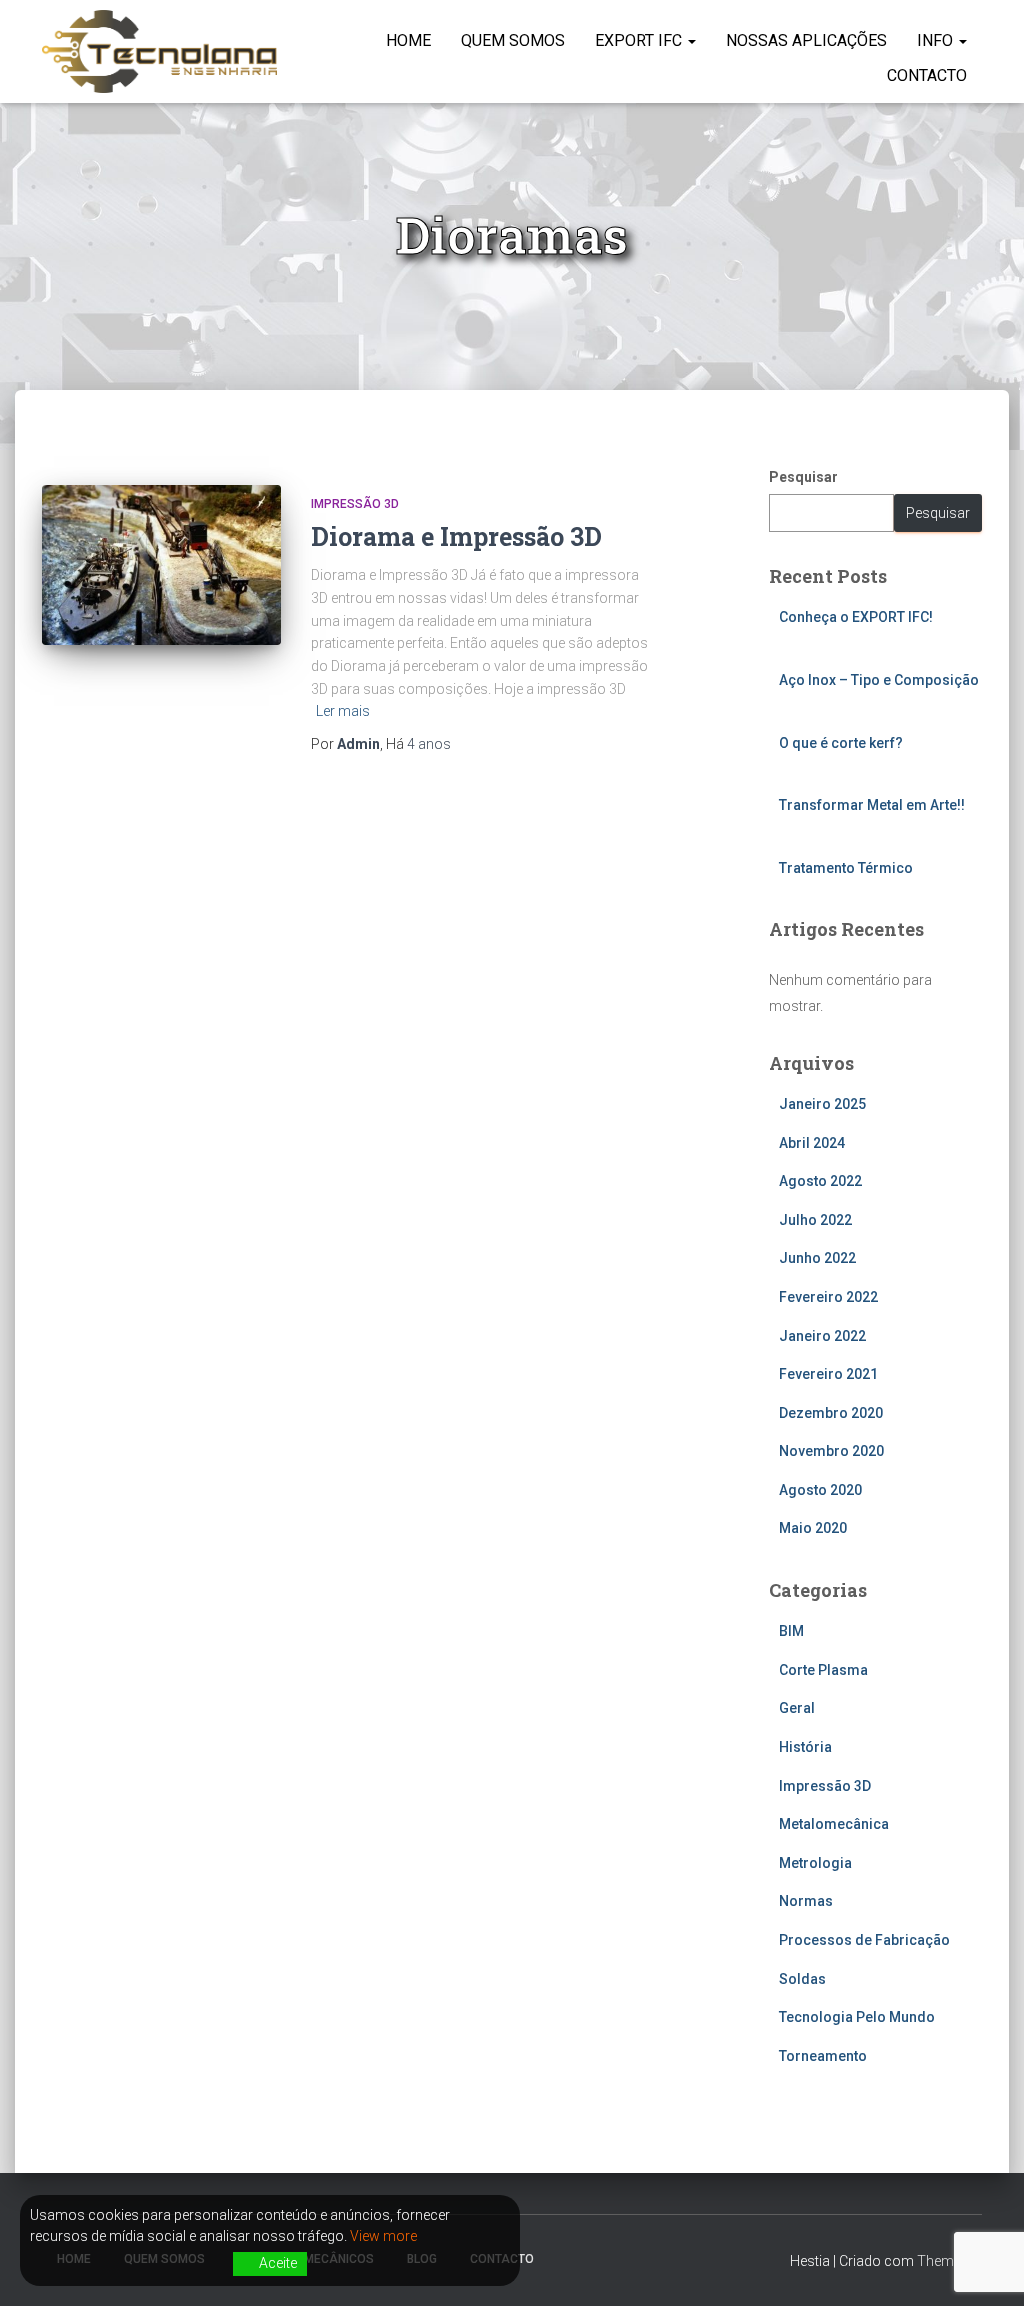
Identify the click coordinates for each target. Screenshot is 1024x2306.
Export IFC (640, 40)
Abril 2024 (812, 1143)
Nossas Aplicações (806, 40)
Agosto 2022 (820, 1181)
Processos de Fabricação (864, 1940)
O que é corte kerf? (841, 743)
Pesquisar (803, 477)
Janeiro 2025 (822, 1104)
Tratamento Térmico (846, 868)
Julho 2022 (815, 1220)
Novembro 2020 (831, 1451)
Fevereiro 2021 (828, 1374)
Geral (797, 1708)
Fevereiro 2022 (828, 1297)
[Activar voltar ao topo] (984, 2266)
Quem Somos (513, 40)
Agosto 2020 (820, 1490)
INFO (937, 40)
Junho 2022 (817, 1258)
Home (408, 40)
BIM (791, 1631)
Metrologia (815, 1863)
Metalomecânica (834, 1824)
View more (383, 2236)
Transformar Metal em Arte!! (872, 805)
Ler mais (343, 711)
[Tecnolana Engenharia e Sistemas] (159, 51)
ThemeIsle (949, 2261)
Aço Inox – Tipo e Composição (879, 680)
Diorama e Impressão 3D (456, 536)
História (805, 1747)
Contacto (927, 75)
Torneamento (823, 2056)
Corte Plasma (823, 1670)
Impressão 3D (355, 504)
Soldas (802, 1979)
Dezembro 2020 (831, 1413)
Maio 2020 (813, 1528)
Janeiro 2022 (822, 1336)
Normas (806, 1901)
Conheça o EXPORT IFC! (856, 617)
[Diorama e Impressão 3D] (161, 565)
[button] (691, 40)
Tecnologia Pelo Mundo (857, 2017)
